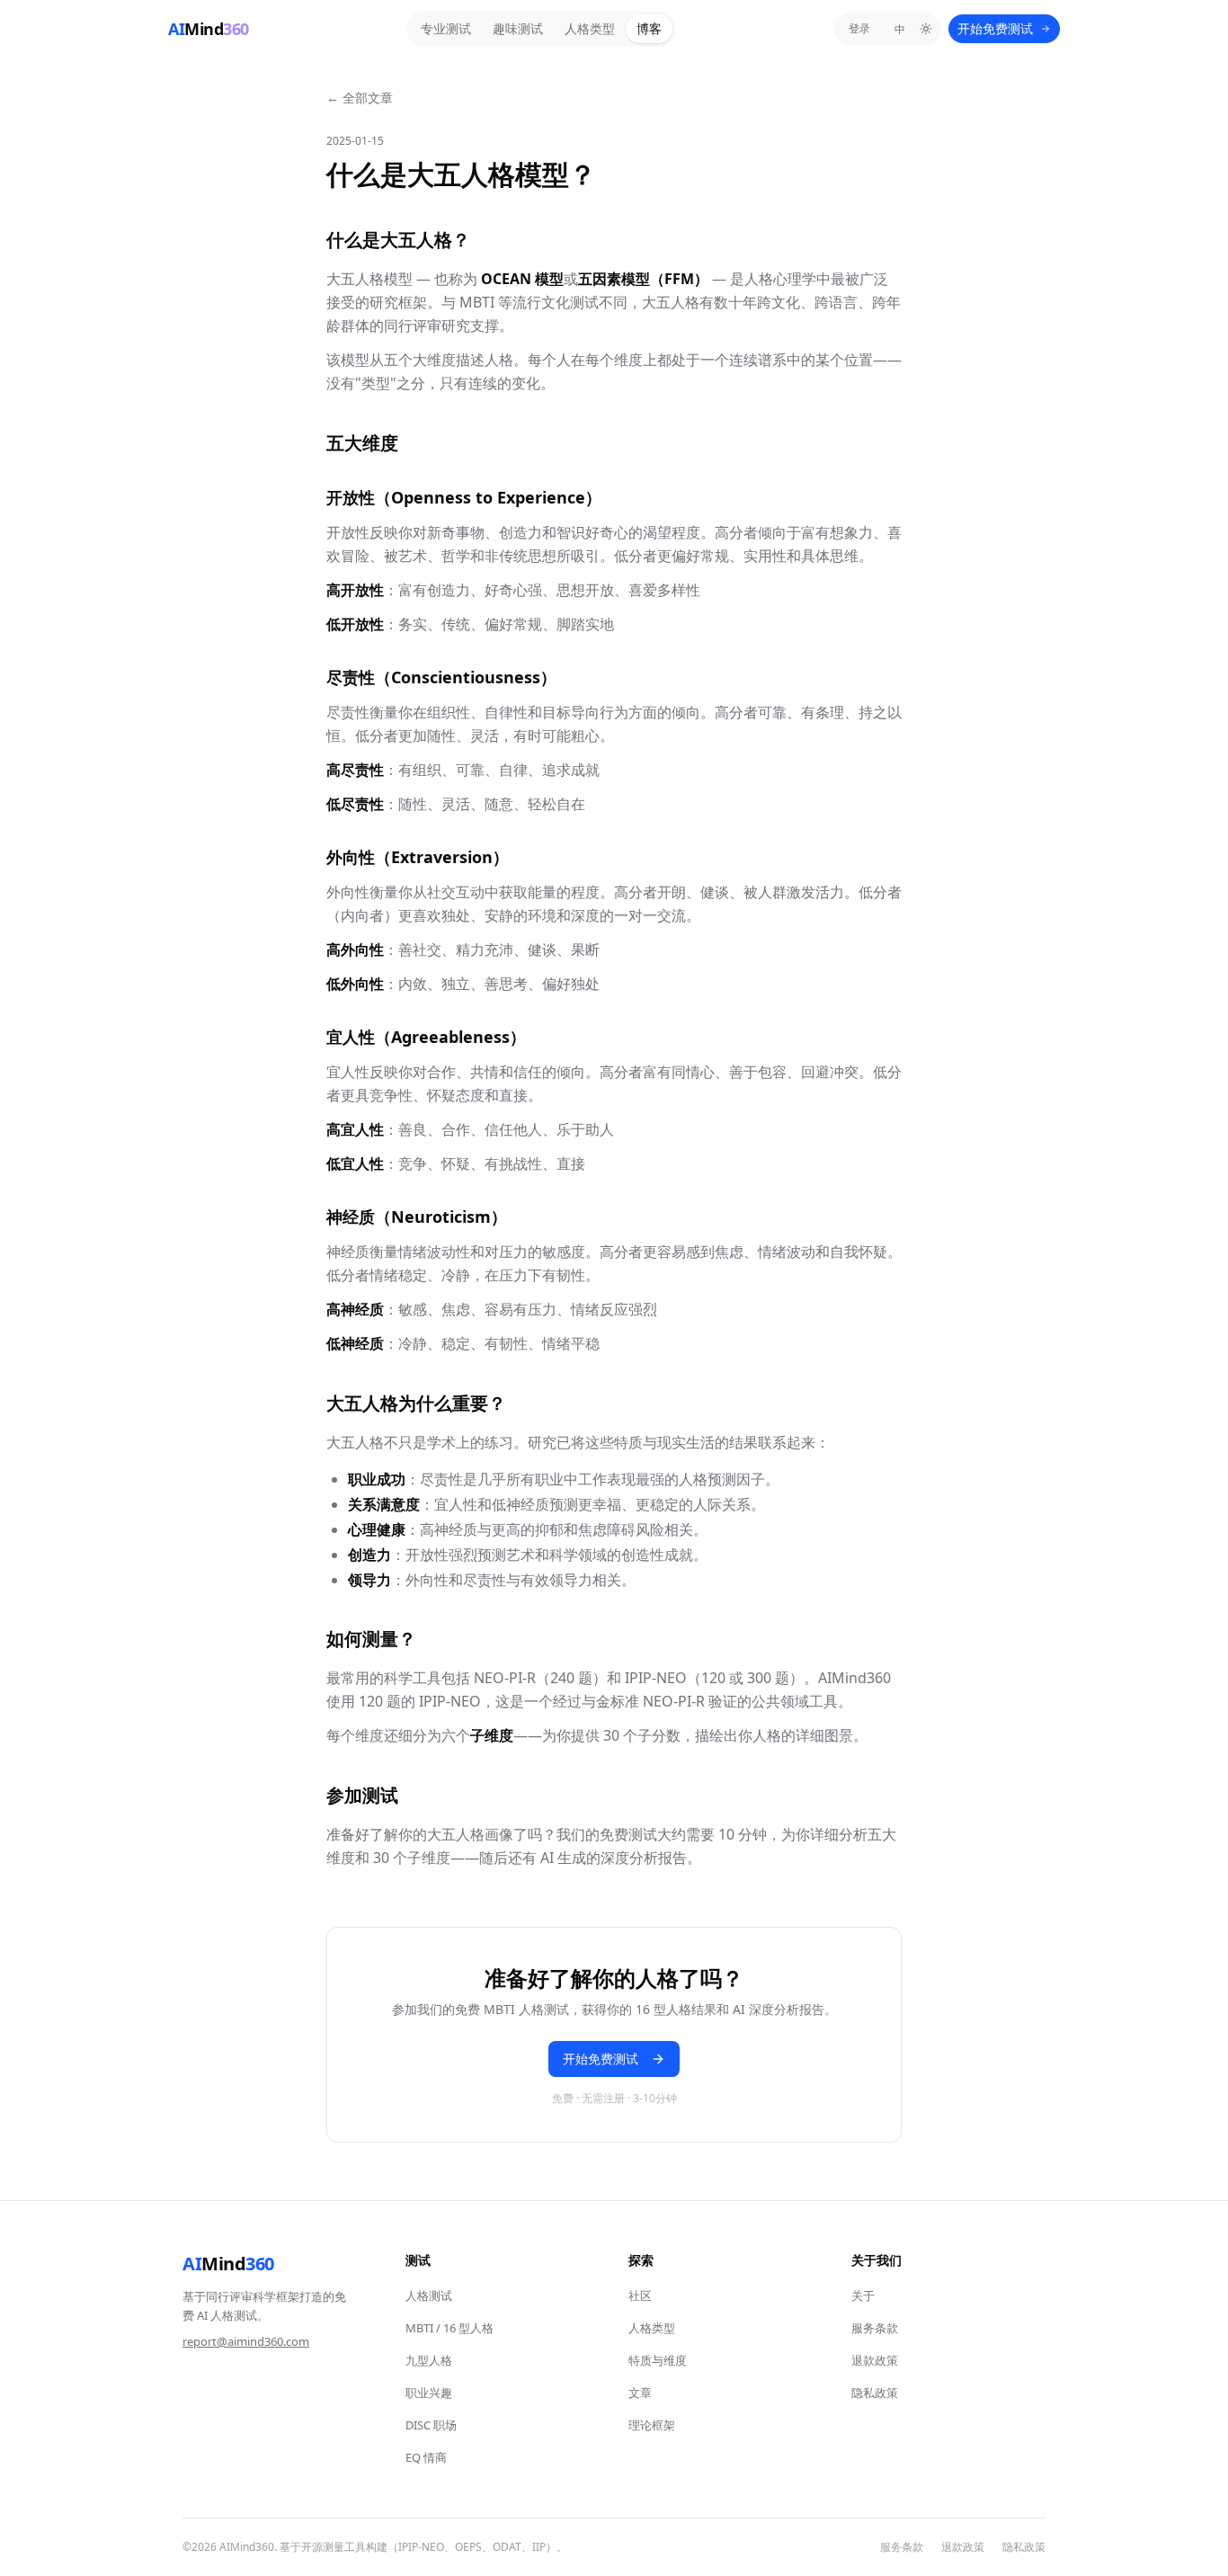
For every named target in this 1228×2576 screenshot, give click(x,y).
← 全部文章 (360, 98)
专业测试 (446, 28)
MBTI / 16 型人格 (449, 2328)
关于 (863, 2295)
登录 (859, 28)
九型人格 (429, 2360)
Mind (228, 2264)
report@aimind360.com (246, 2341)
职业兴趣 (429, 2393)
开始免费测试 (995, 28)
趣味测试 (518, 28)
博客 (649, 28)
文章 (640, 2393)
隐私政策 (875, 2393)
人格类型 (590, 28)
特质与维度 (658, 2360)
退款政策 (875, 2360)
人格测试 (429, 2295)
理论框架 (652, 2425)
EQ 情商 (426, 2457)
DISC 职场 (431, 2425)
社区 (640, 2295)
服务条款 (875, 2328)
